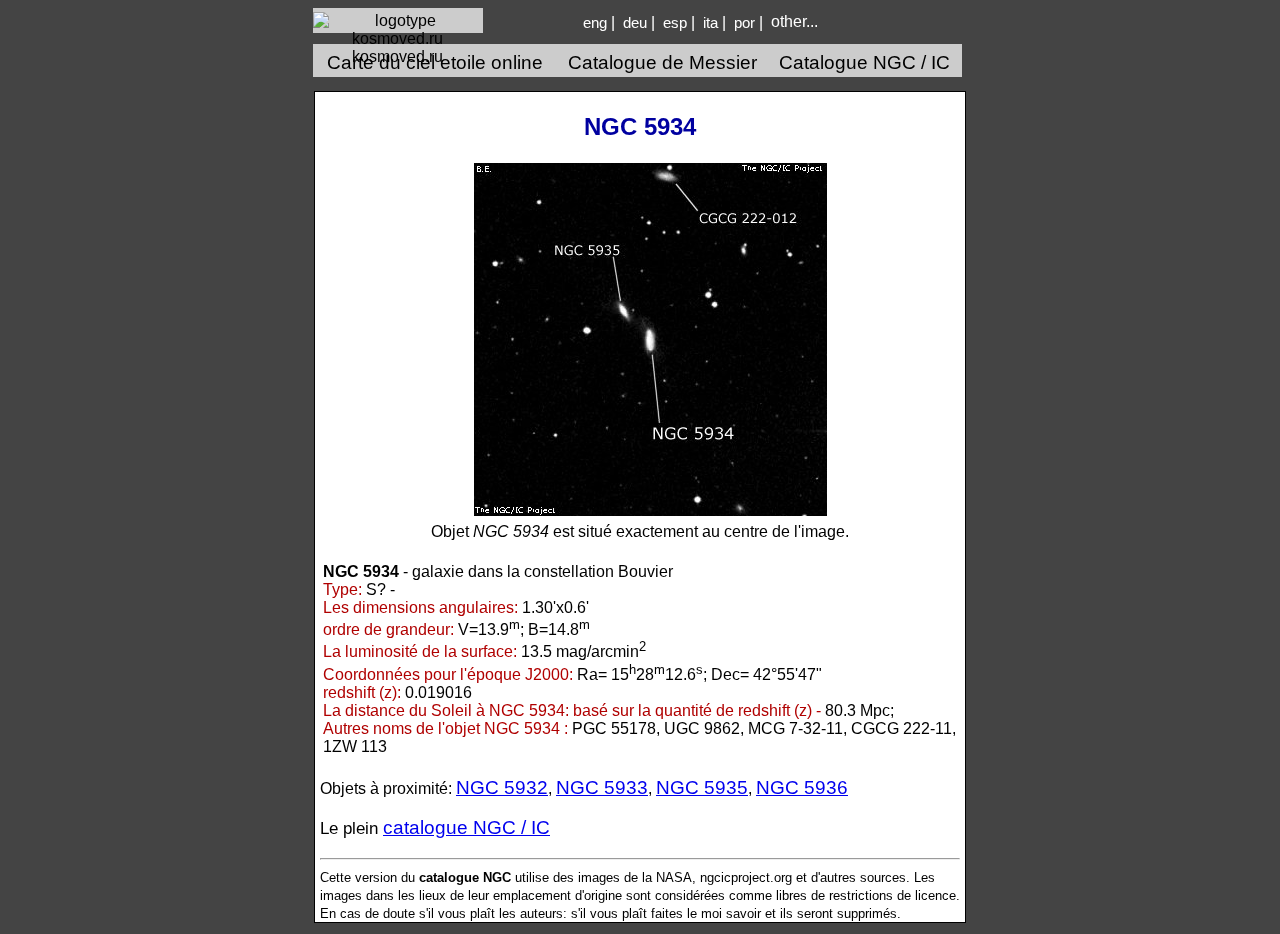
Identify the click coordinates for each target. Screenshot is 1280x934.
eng (595, 23)
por (744, 23)
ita (710, 23)
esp (675, 23)
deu (635, 23)
